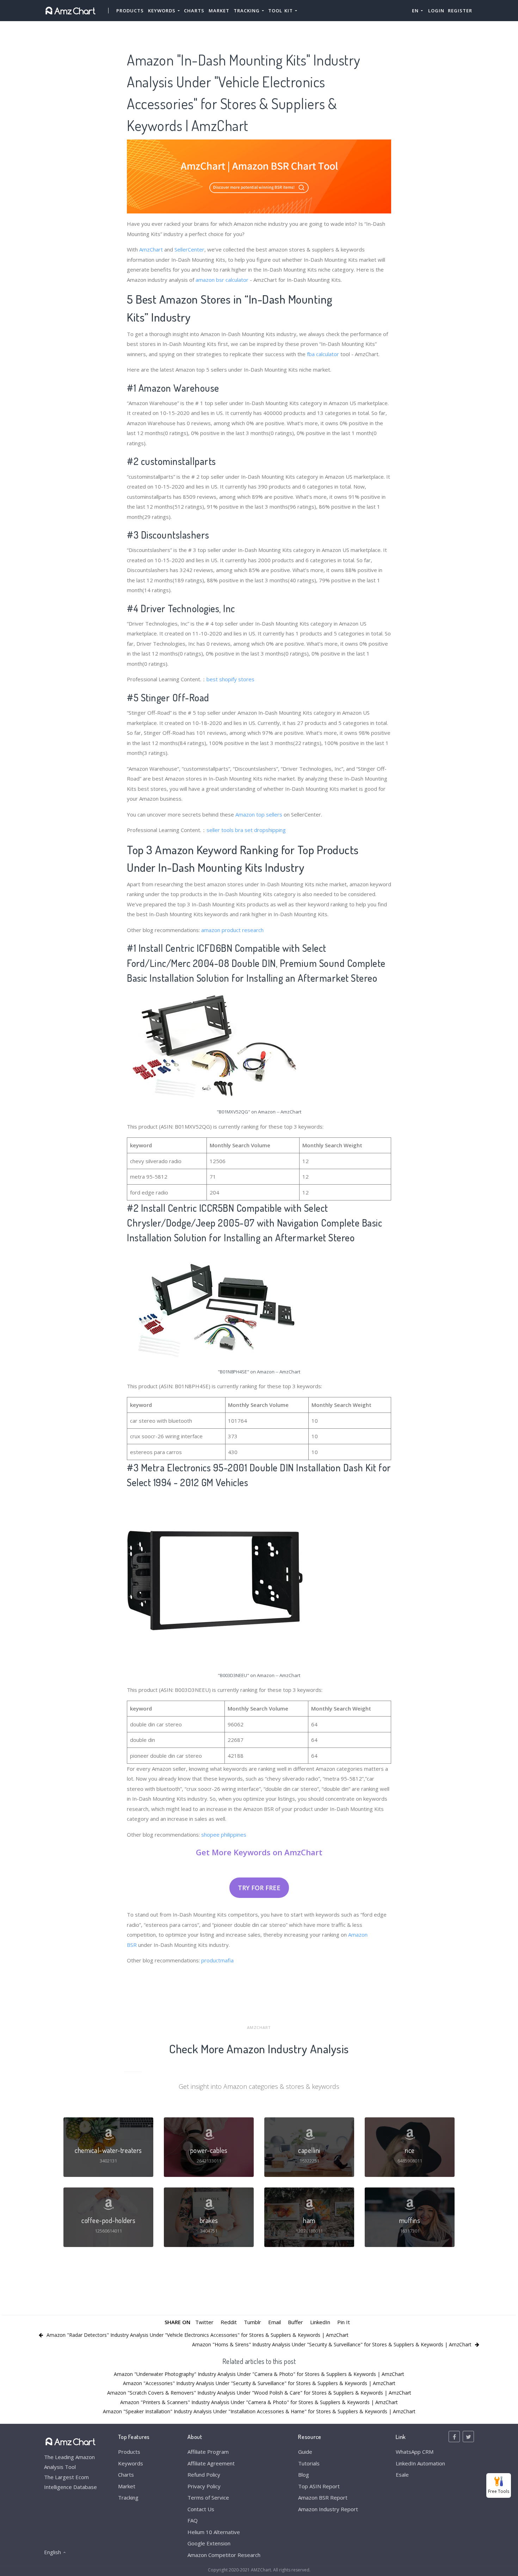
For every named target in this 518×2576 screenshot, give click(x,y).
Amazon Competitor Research (224, 2555)
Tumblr (252, 2322)
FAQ (193, 2520)
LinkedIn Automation (420, 2463)
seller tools (220, 830)
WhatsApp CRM (415, 2452)
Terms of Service (208, 2497)
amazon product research (232, 930)
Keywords (131, 2463)
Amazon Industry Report (328, 2509)
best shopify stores (230, 679)
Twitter (204, 2322)
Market (219, 11)
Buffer (295, 2322)
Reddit (229, 2322)
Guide (305, 2452)
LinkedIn (320, 2322)
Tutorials (309, 2463)
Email (275, 2322)
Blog (304, 2475)
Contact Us (201, 2509)
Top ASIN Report (319, 2486)
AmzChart (151, 249)
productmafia (217, 1960)
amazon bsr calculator (222, 280)
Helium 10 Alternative (214, 2532)
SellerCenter (189, 249)
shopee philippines (224, 1835)
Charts (194, 11)
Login (436, 11)
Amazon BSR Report (323, 2497)
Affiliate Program (208, 2452)
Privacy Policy (204, 2486)
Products (130, 11)
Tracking (128, 2497)
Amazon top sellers (259, 814)
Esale (402, 2475)
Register (460, 11)
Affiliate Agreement (211, 2463)
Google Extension (209, 2543)
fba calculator (323, 354)
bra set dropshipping (260, 830)
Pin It (344, 2322)
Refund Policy (204, 2475)
